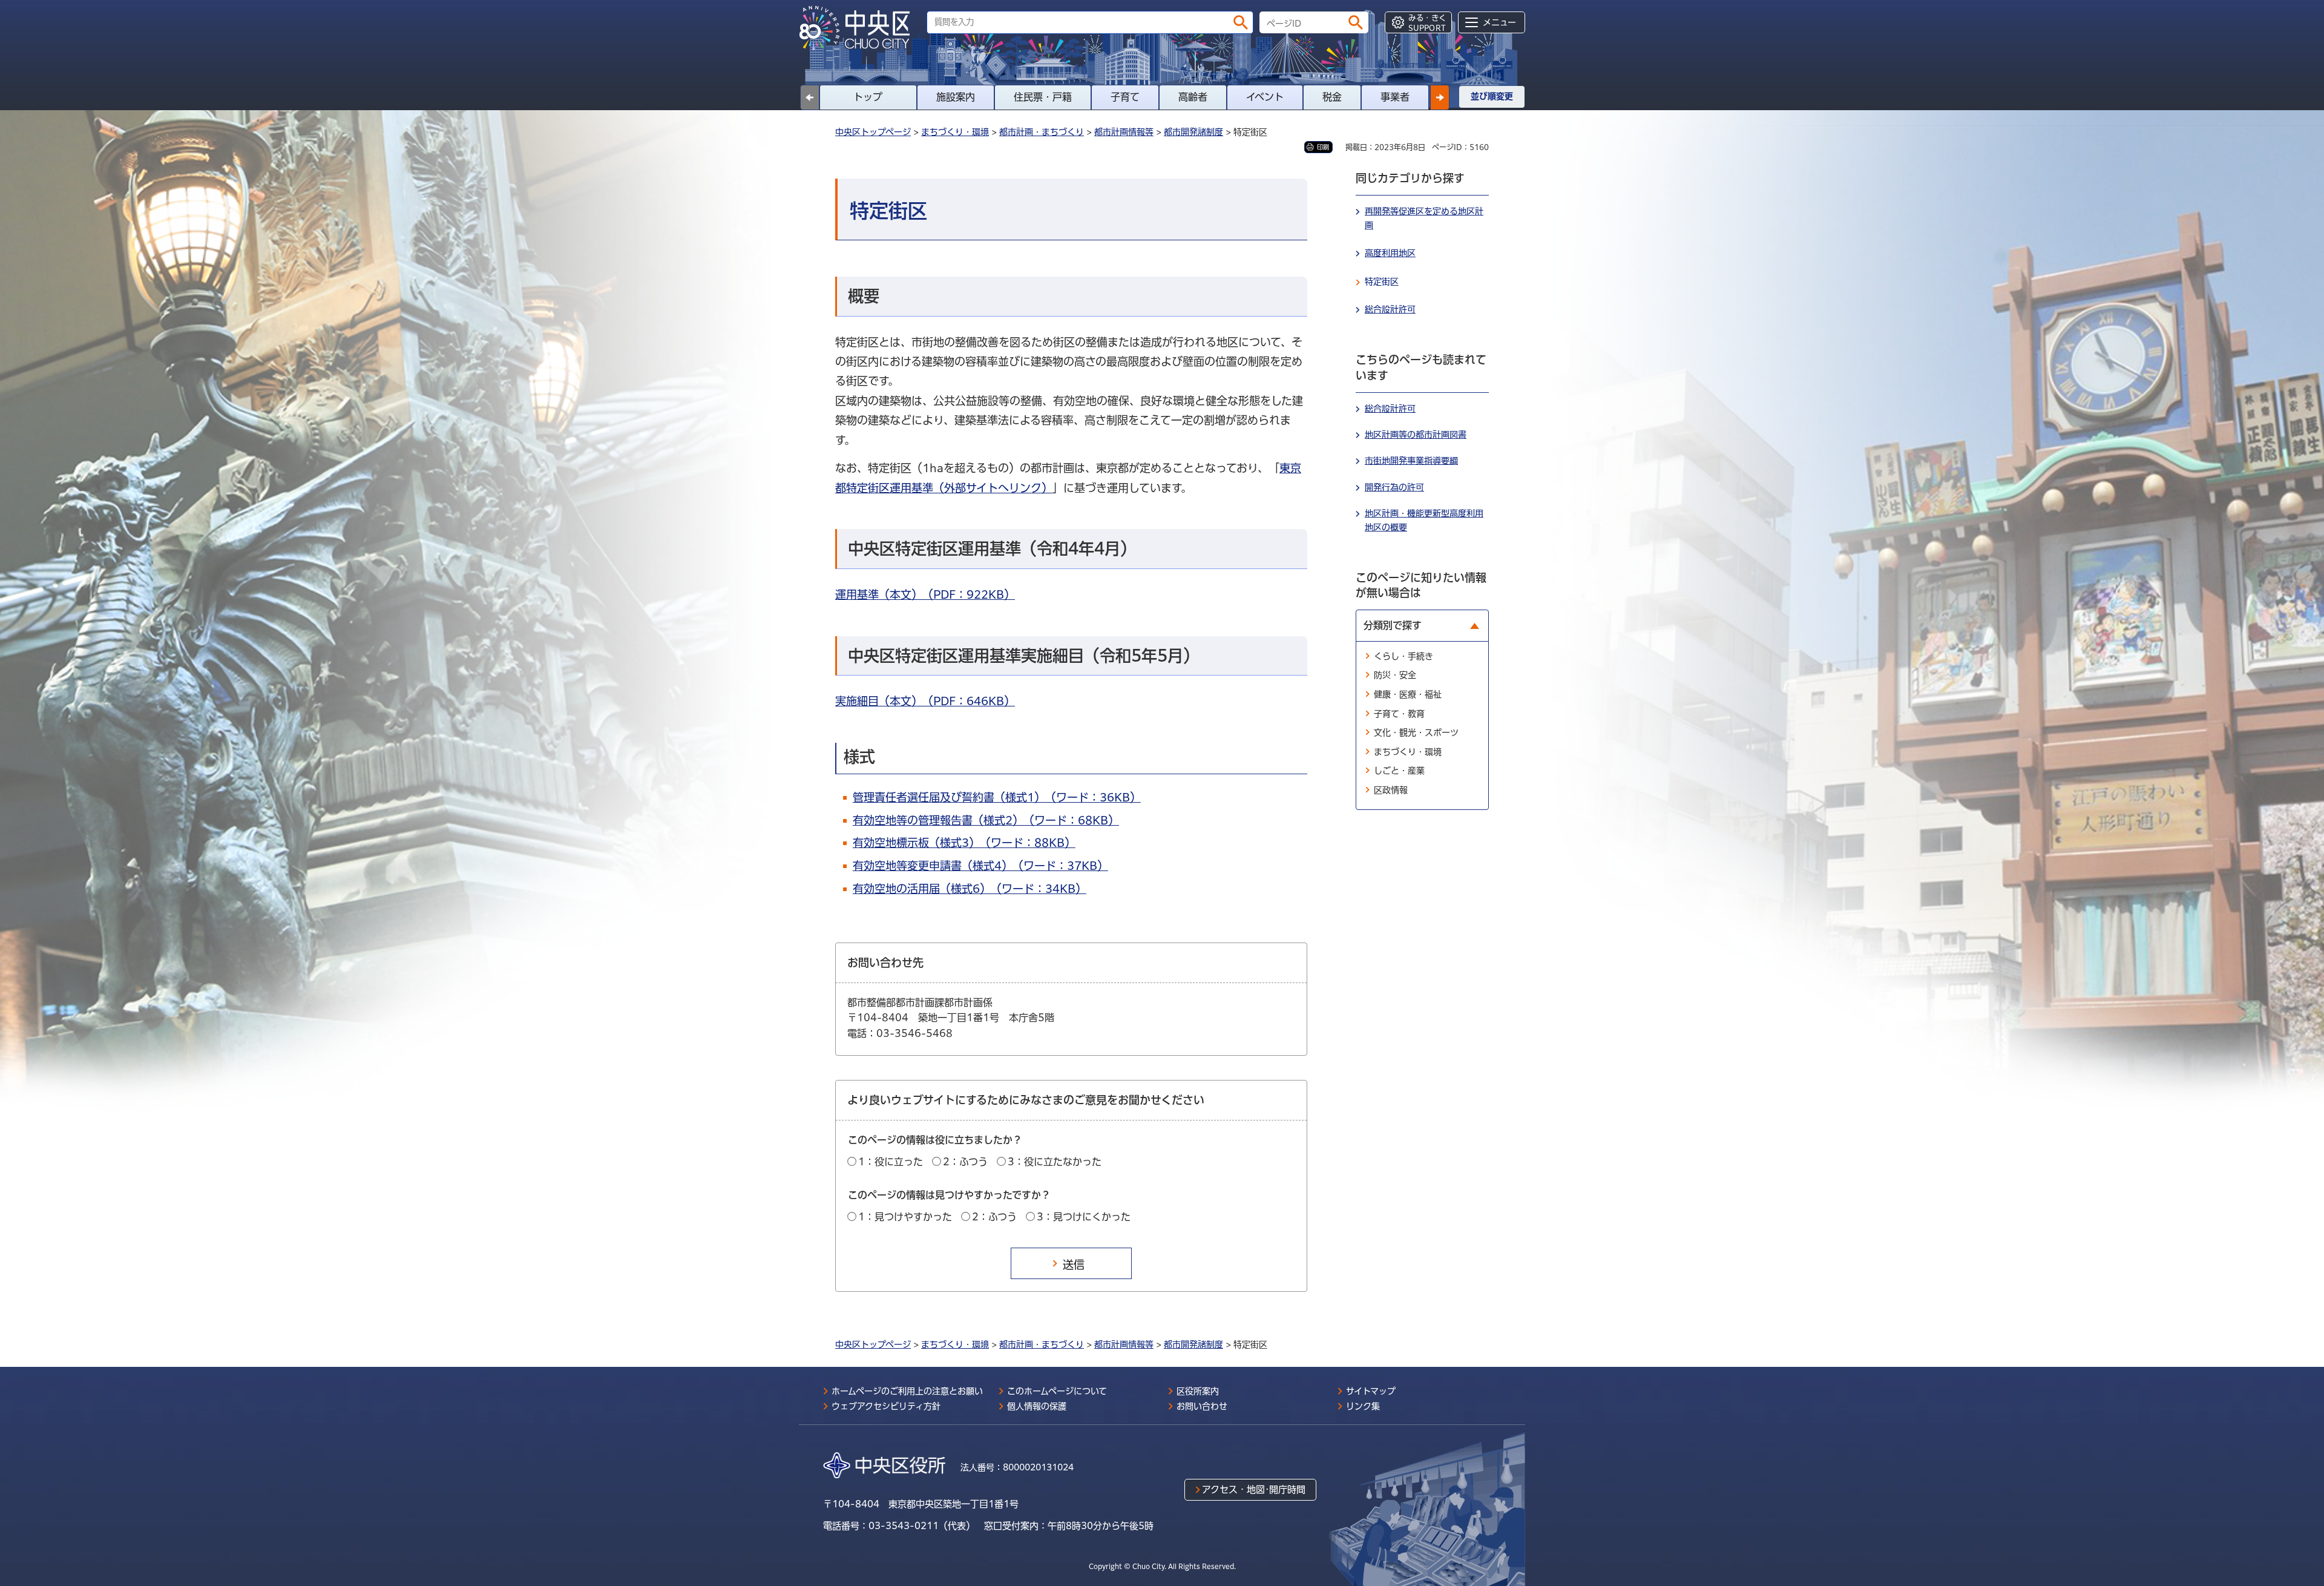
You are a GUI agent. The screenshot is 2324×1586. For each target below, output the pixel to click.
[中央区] (859, 28)
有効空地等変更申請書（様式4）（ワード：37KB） (980, 866)
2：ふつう (965, 1162)
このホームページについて (1057, 1391)
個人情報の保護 (1037, 1406)
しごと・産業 (1399, 771)
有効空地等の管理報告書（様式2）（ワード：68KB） (986, 820)
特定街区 (1382, 281)
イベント (1265, 97)
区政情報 (1391, 790)
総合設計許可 (1390, 309)
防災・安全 (1395, 675)
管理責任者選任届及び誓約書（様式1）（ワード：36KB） (997, 797)
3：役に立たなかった (1055, 1162)
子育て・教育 (1399, 714)
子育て (1125, 97)
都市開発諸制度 (1193, 132)
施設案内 (956, 97)
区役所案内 (1198, 1391)
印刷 (1323, 147)
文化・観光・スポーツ (1416, 732)
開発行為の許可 (1394, 487)
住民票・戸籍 (1043, 97)
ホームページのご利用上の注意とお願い (907, 1391)
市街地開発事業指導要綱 (1411, 461)
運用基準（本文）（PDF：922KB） (925, 594)
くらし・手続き (1403, 656)
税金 (1332, 97)
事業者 (1395, 97)
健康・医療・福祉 (1408, 694)
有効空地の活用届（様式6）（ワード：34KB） (970, 889)
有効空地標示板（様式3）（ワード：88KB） (964, 843)
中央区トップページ (873, 132)
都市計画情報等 (1124, 132)
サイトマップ (1371, 1391)
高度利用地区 (1390, 253)
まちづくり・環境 (955, 132)
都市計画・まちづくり (1042, 132)
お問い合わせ (1202, 1406)
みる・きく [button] (1427, 23)
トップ (868, 97)
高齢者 (1193, 97)
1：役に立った (891, 1162)
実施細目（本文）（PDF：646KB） (925, 701)
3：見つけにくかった (1084, 1217)
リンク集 (1363, 1406)
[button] (1440, 97)
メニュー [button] (1499, 22)
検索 (1241, 22)
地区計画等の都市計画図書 (1416, 435)
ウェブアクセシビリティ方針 (886, 1406)
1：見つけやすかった (905, 1217)
